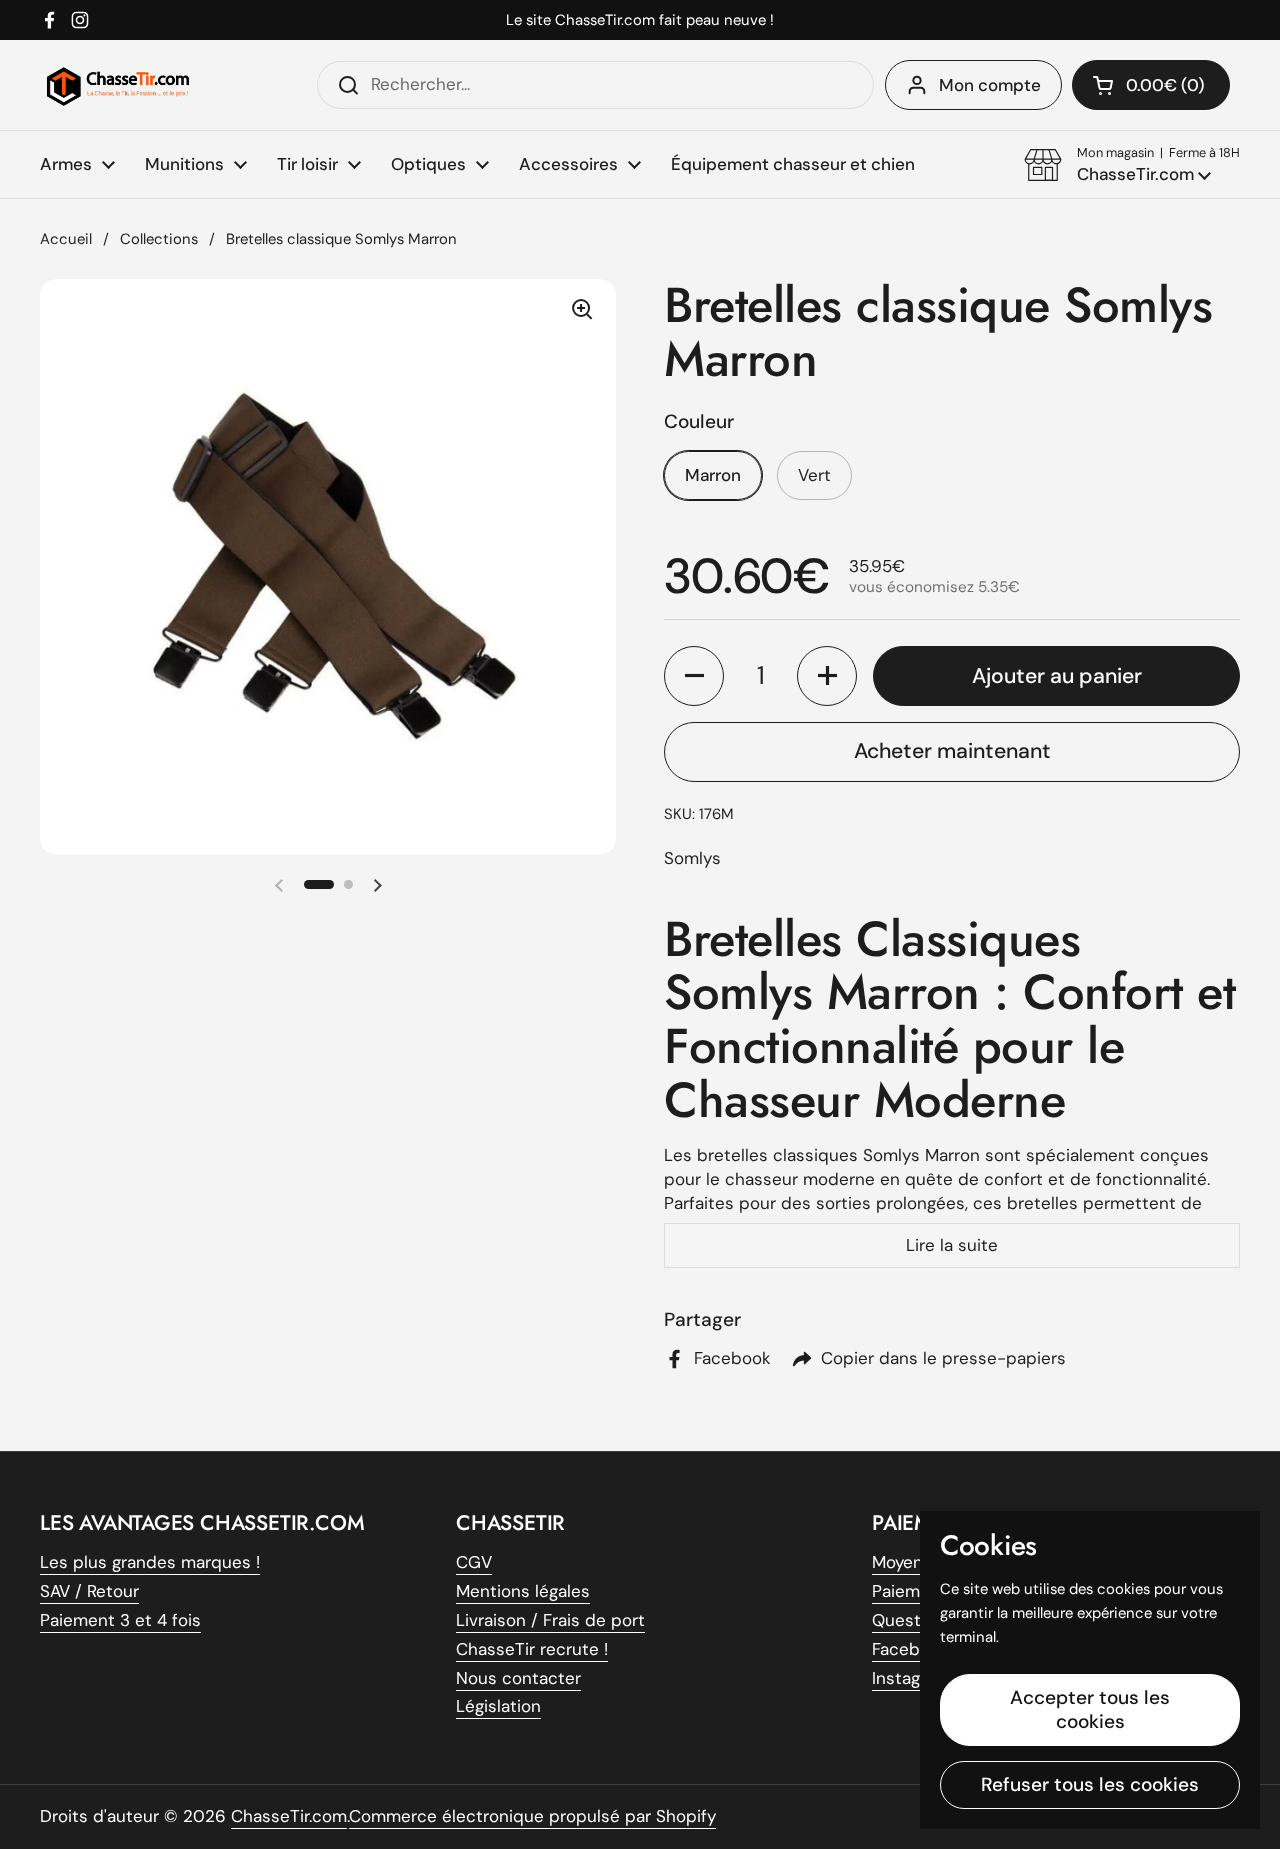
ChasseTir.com (289, 1816)
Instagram (911, 1678)
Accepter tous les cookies (1090, 1709)
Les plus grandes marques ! (150, 1562)
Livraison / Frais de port (550, 1620)
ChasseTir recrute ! (532, 1649)
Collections (159, 239)
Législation (498, 1706)
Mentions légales (523, 1591)
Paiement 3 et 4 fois (120, 1620)
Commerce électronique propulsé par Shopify (532, 1816)
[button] (1132, 165)
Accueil (66, 239)
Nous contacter (518, 1678)
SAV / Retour (89, 1591)
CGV (474, 1562)
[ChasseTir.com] (118, 85)
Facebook (910, 1649)
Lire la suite (952, 1245)
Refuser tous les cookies (1090, 1784)
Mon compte (990, 85)
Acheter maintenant (952, 751)
